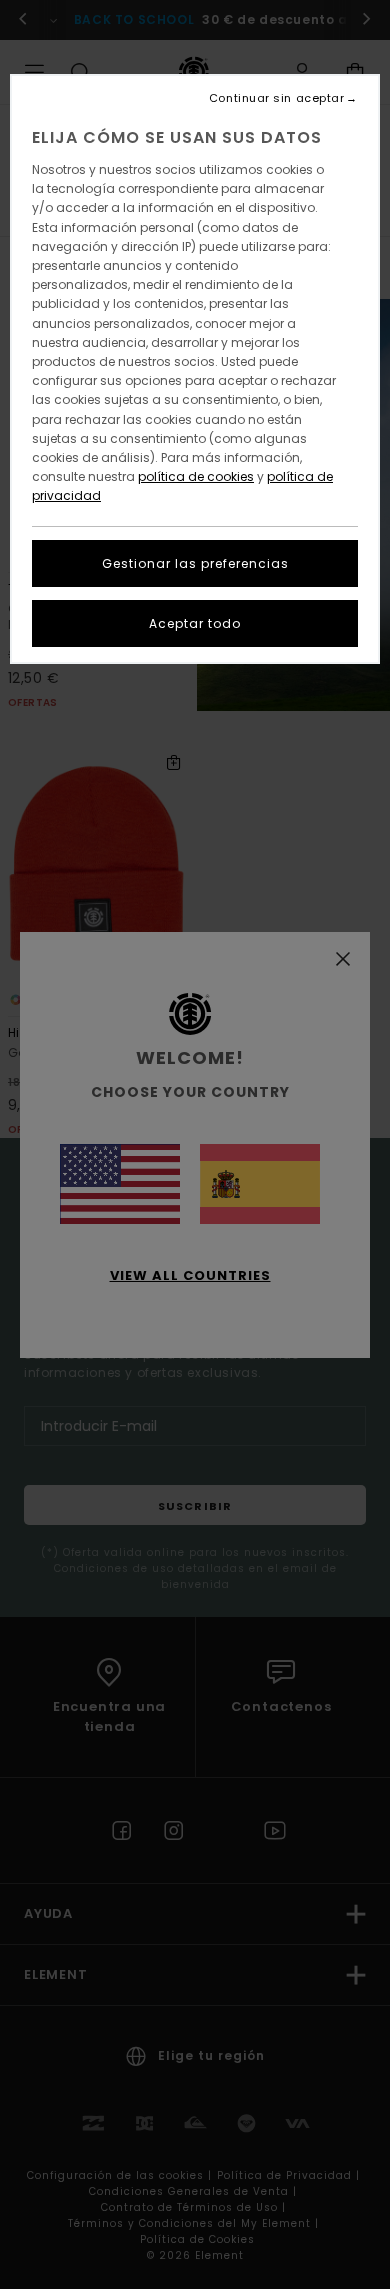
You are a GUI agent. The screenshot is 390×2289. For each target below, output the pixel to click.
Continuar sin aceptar (277, 98)
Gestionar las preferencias (195, 563)
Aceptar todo (195, 623)
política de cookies (196, 476)
